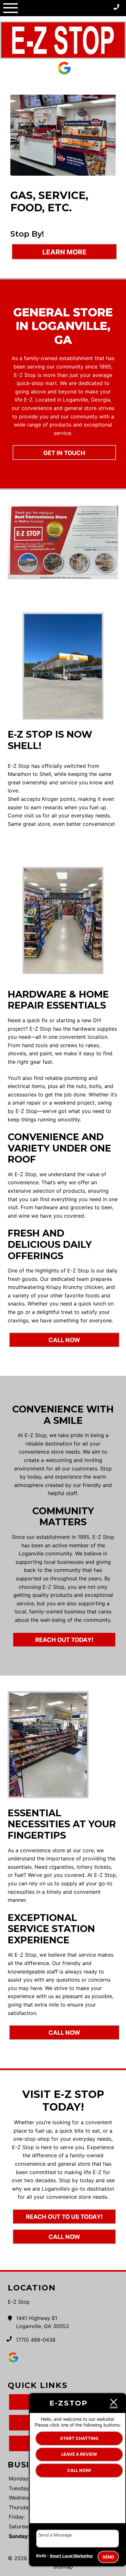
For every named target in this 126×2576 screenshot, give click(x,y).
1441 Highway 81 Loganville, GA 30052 (43, 2322)
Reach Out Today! (64, 1640)
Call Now (64, 1340)
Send (108, 2557)
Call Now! (79, 2470)
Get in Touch (64, 453)
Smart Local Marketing (71, 2556)
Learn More (64, 252)
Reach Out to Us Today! (64, 2217)
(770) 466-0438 (36, 2340)
